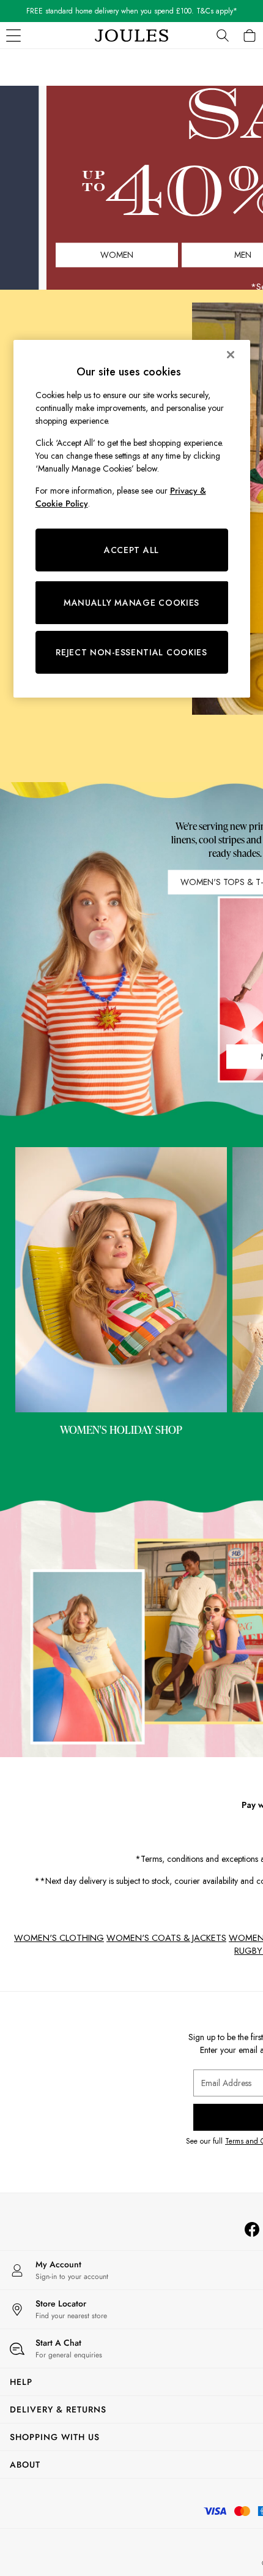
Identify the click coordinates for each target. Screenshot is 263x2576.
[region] (132, 519)
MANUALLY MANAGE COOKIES (131, 603)
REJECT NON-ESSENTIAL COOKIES (131, 652)
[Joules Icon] (131, 36)
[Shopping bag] (250, 36)
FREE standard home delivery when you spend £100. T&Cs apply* (132, 11)
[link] (223, 36)
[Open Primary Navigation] (13, 36)
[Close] (231, 355)
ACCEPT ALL (131, 550)
